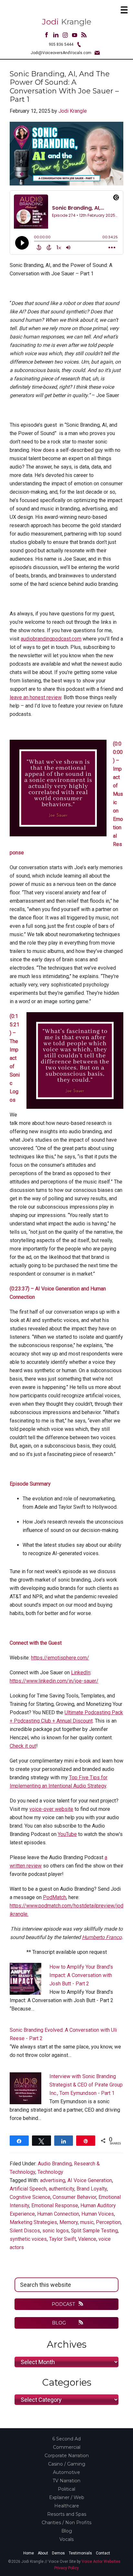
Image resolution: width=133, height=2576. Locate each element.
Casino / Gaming (67, 2464)
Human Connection (58, 2214)
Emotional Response (55, 2205)
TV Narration (66, 2481)
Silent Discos (25, 2231)
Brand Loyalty (92, 2189)
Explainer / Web (67, 2497)
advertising (53, 2180)
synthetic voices (28, 2239)
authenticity (61, 2189)
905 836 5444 (61, 44)
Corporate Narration (67, 2456)
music (87, 2222)
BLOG (60, 2323)
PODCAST (63, 2304)
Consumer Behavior (74, 2197)
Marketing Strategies (33, 2222)
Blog (67, 2531)
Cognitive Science (30, 2197)
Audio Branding (55, 2164)
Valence (87, 2239)
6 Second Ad (66, 2439)
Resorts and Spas (67, 2514)
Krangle (67, 22)
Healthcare (67, 2506)
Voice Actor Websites (101, 2562)
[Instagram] (65, 36)
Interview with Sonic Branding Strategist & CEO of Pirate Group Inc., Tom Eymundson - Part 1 (86, 2085)
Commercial (67, 2447)
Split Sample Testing (94, 2231)
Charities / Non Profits (66, 2523)
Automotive (66, 2472)
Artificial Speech (28, 2189)
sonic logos (56, 2231)
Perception (108, 2222)
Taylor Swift (62, 2239)
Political (66, 2489)
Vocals (66, 2539)
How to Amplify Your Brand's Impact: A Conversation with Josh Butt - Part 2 (81, 1975)
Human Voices (98, 2214)
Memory (69, 2222)
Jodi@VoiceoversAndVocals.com (61, 53)
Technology (50, 2172)
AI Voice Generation (90, 2180)
